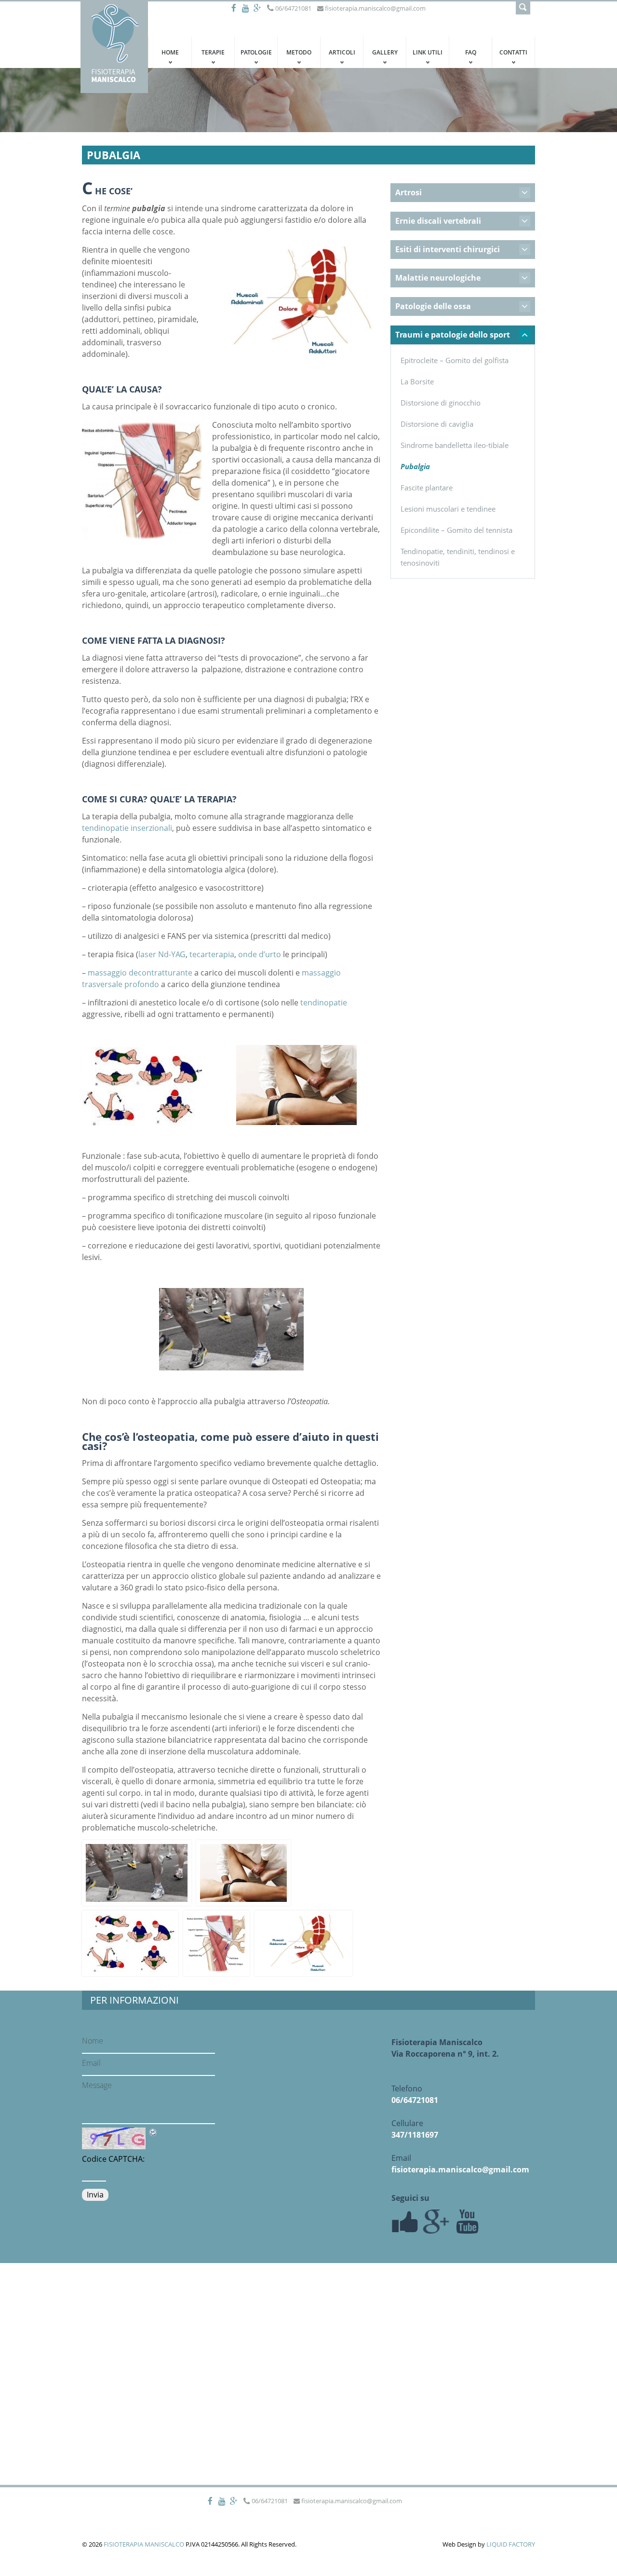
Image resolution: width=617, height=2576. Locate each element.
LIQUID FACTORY (511, 2544)
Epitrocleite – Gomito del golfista (455, 360)
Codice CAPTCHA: (113, 2159)
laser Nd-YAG (162, 954)
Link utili (428, 52)
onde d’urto (259, 954)
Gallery (385, 52)
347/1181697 (415, 2135)
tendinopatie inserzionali (127, 828)
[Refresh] (153, 2132)
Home (170, 52)
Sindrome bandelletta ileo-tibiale (455, 445)
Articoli (342, 52)
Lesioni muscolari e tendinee (448, 509)
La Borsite (417, 381)
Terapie (213, 52)
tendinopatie (324, 1003)
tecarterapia (212, 954)
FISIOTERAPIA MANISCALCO (144, 2544)
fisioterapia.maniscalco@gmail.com (460, 2169)
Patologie (256, 52)
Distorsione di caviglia (437, 424)
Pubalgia (415, 466)
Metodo (299, 52)
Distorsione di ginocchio (441, 403)
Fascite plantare (427, 488)
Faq (471, 52)
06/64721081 (415, 2100)
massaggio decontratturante (140, 973)
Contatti (513, 52)
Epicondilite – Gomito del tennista (456, 530)
